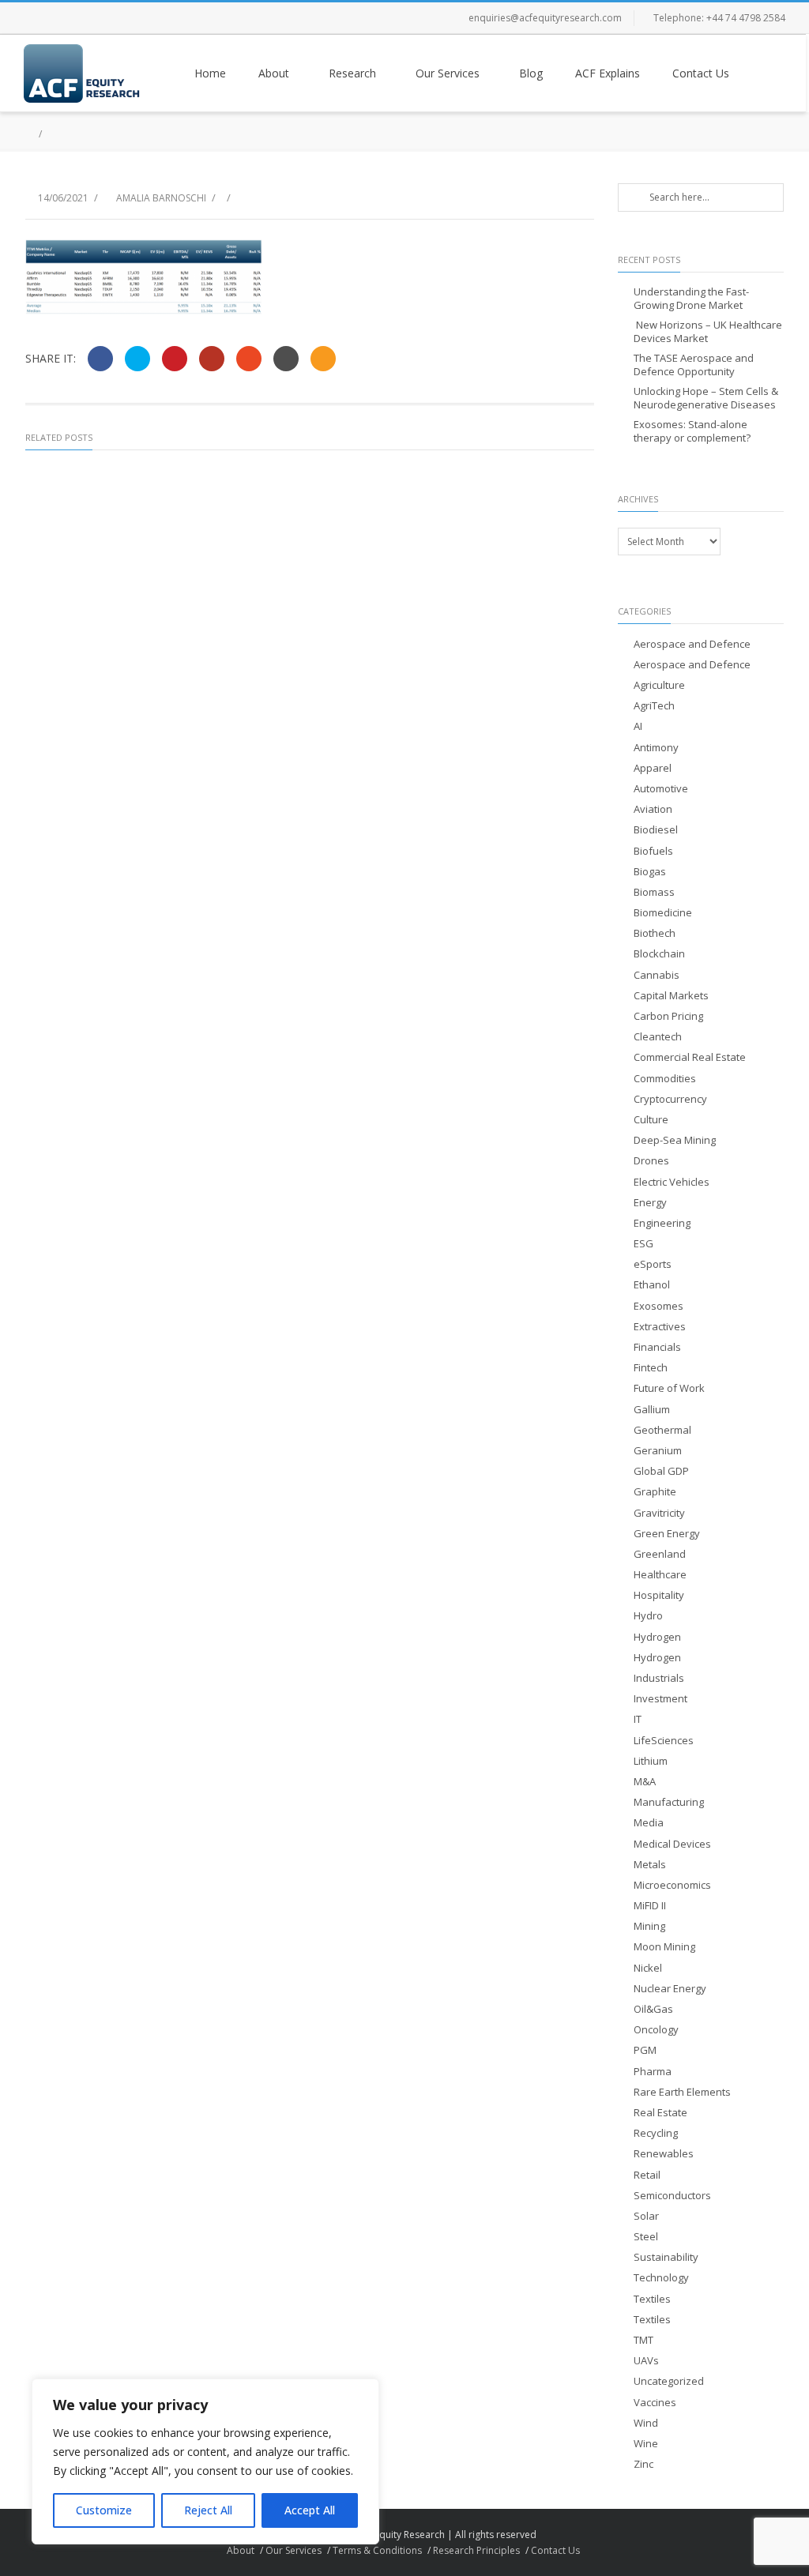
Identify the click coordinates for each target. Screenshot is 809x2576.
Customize (104, 2510)
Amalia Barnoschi (161, 198)
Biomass (654, 892)
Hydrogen (657, 1637)
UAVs (646, 2361)
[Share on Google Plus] (212, 359)
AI (638, 726)
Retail (647, 2175)
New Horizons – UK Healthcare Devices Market (708, 332)
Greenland (660, 1554)
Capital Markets (671, 996)
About (274, 73)
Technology (661, 2278)
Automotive (661, 789)
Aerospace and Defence (692, 644)
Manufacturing (669, 1802)
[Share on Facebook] (100, 359)
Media (649, 1823)
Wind (646, 2423)
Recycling (656, 2133)
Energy (650, 1203)
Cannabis (657, 975)
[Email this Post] (323, 359)
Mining (649, 1926)
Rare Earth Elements (682, 2092)
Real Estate (660, 2113)
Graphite (655, 1492)
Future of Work (669, 1388)
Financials (657, 1347)
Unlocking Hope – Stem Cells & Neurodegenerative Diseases (706, 398)
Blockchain (659, 954)
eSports (653, 1264)
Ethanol (652, 1285)
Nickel (648, 1968)
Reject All (208, 2510)
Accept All (310, 2510)
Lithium (651, 1761)
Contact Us (701, 73)
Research (352, 73)
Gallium (652, 1410)
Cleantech (658, 1037)
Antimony (656, 748)
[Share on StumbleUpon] (249, 359)
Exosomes (658, 1306)
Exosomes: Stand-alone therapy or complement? (692, 431)
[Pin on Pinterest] (175, 359)
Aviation (653, 809)
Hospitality (659, 1595)
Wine (646, 2444)
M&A (645, 1782)
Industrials (659, 1678)
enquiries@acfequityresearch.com (545, 18)
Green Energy (667, 1534)
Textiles (652, 2299)
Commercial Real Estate (690, 1057)
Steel (646, 2237)
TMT (643, 2340)
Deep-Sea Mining (675, 1140)
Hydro (648, 1616)
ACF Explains (608, 73)
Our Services (448, 73)
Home (210, 73)
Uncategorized (669, 2381)
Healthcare (660, 1575)
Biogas (650, 872)
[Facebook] (40, 18)
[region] (205, 2461)
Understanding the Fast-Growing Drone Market (691, 299)
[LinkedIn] (134, 18)
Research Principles (476, 2550)
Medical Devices (672, 1844)
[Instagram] (103, 18)
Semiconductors (672, 2196)
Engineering (662, 1223)
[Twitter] (71, 18)
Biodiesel (656, 830)
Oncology (656, 2030)
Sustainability (666, 2257)
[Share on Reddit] (286, 359)
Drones (651, 1161)
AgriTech (654, 706)
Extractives (660, 1327)
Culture (651, 1120)
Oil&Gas (653, 2009)
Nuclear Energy (670, 1989)
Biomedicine (663, 913)
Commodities (665, 1079)
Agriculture (659, 685)
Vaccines (655, 2403)
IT (638, 1719)
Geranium (658, 1451)
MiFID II (650, 1906)
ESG (643, 1244)
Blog (531, 73)
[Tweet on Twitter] (137, 359)
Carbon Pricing (668, 1016)
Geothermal (662, 1430)
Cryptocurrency (670, 1099)
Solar (646, 2216)
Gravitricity (659, 1513)
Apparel (653, 768)
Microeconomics (672, 1885)
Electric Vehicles (672, 1182)
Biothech (655, 933)
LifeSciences (664, 1741)
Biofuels (653, 851)
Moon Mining (664, 1947)
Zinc (643, 2464)
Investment (660, 1699)
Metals (650, 1865)
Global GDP (661, 1471)
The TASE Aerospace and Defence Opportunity (694, 365)
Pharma (653, 2072)
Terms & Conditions (377, 2550)
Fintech (651, 1368)
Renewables (664, 2154)
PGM (645, 2050)
